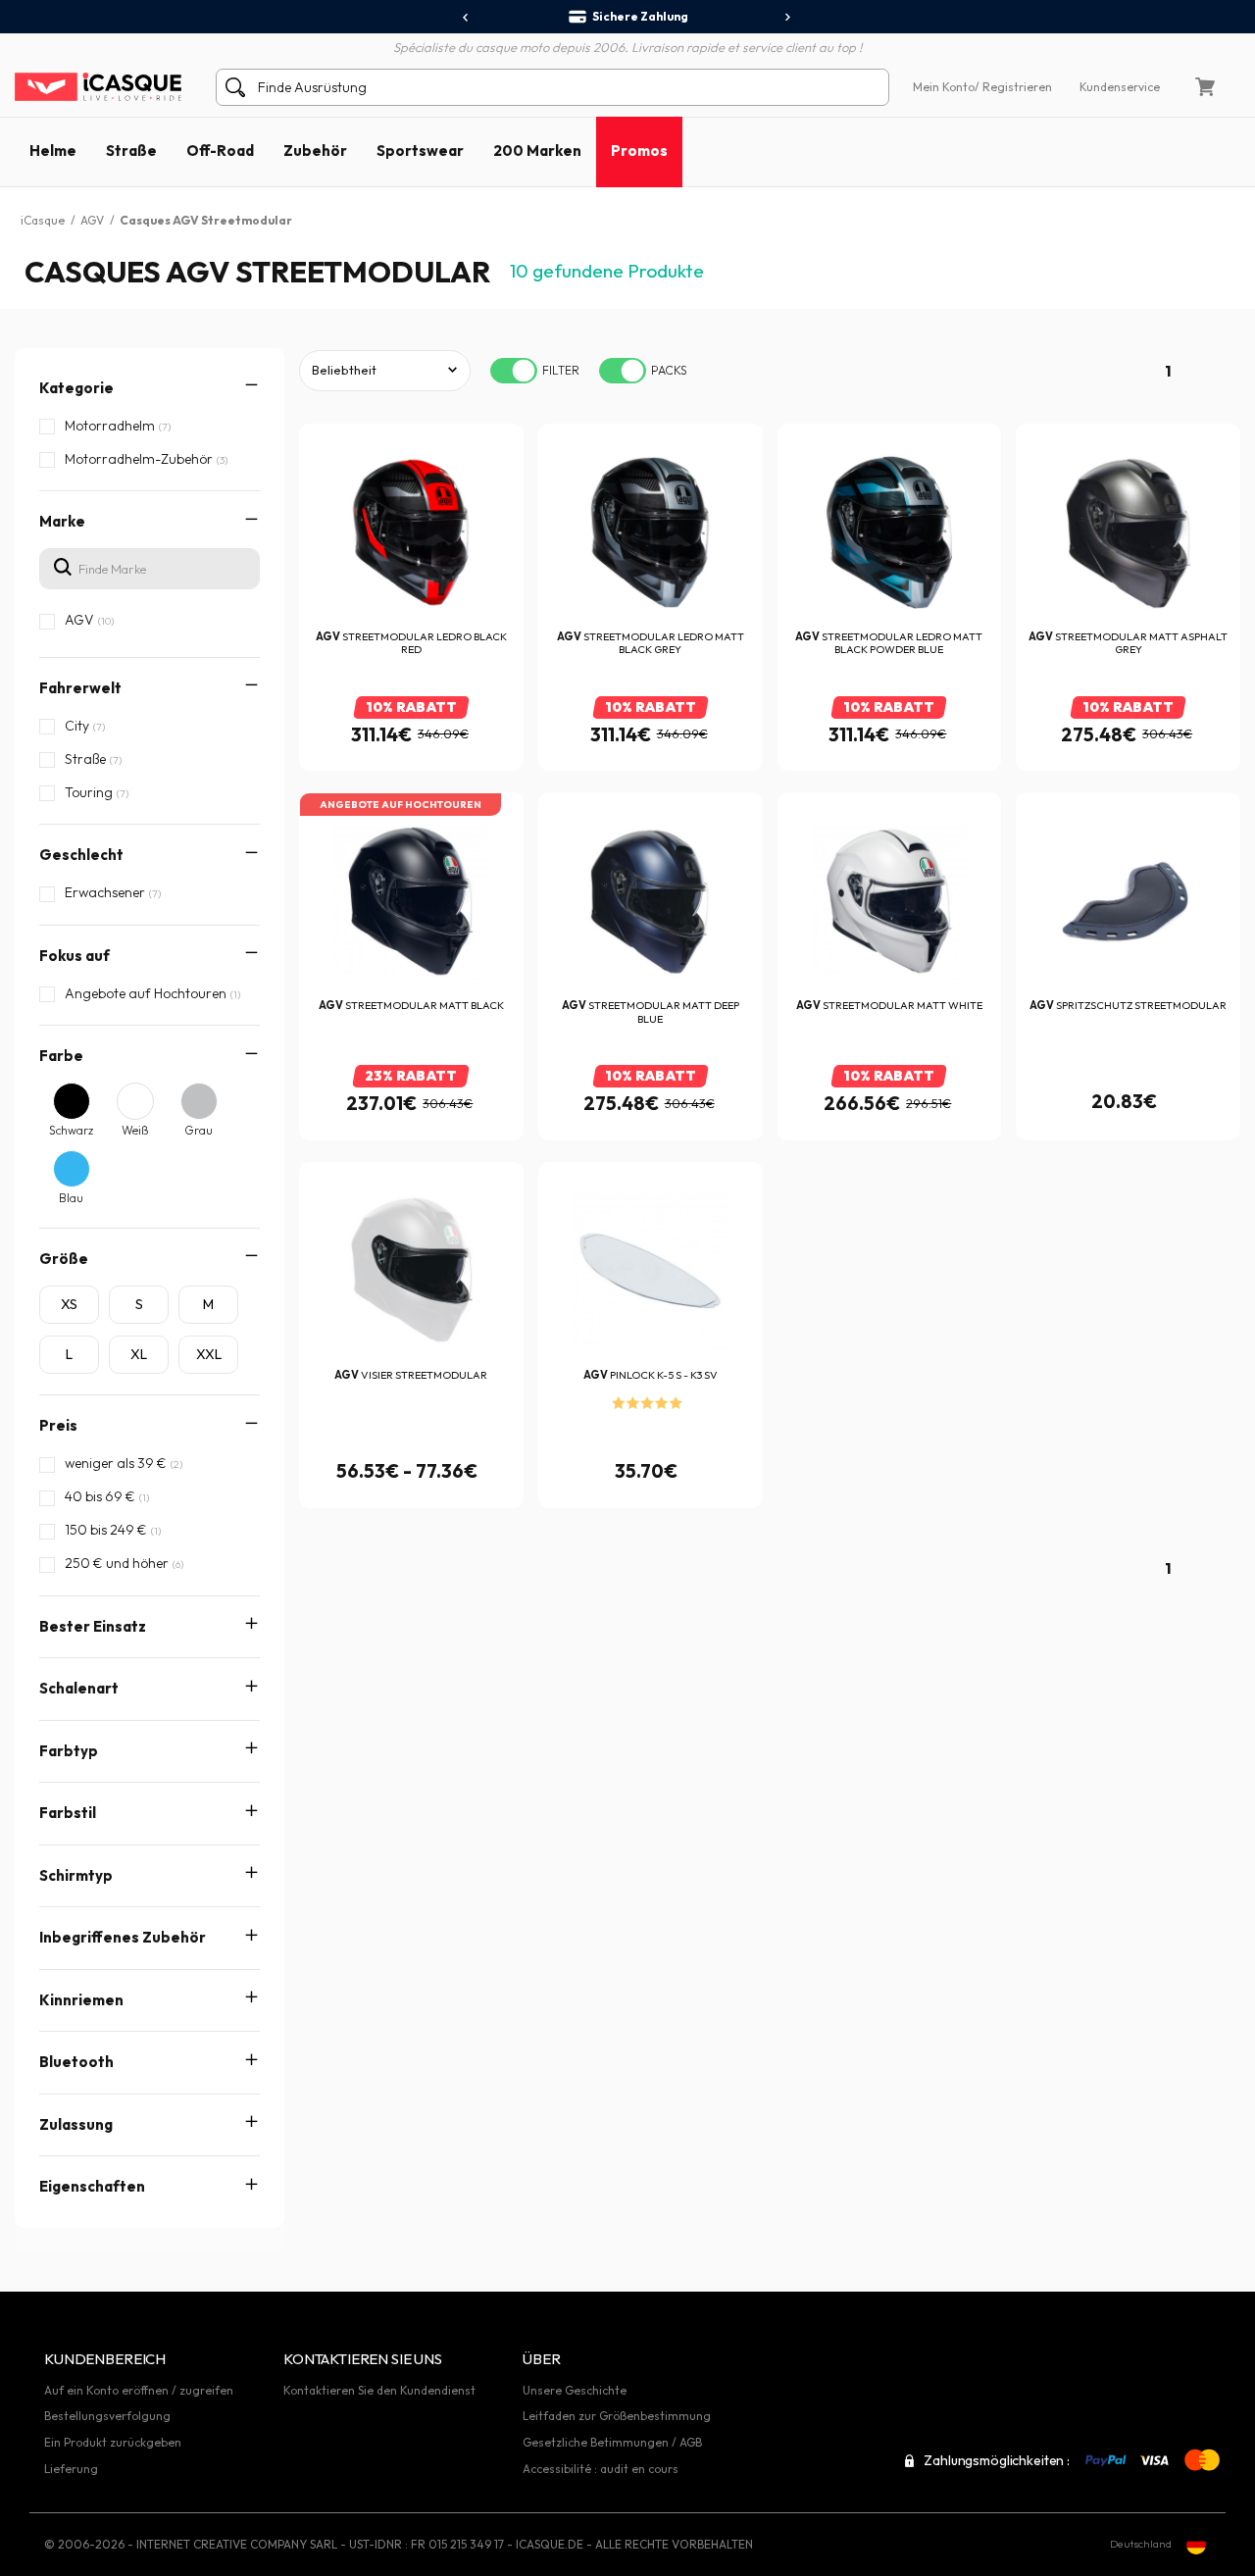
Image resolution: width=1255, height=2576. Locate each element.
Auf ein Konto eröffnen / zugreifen (139, 2390)
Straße (131, 151)
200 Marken (537, 151)
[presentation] (466, 18)
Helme (53, 151)
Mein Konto (944, 87)
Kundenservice (1120, 87)
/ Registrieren (1013, 87)
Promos (639, 151)
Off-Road (220, 151)
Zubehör (315, 151)
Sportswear (420, 151)
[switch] (514, 371)
